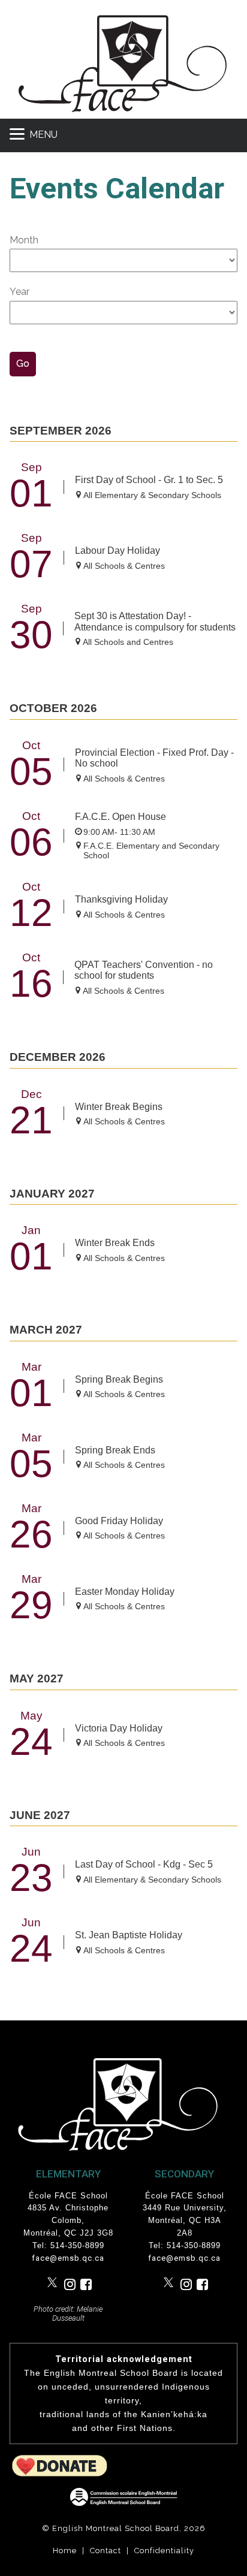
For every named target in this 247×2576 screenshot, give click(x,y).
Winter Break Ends (115, 1243)
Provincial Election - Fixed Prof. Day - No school (154, 758)
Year (19, 292)
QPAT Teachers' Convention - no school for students (144, 970)
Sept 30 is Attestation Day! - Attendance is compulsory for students (155, 621)
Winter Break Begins (119, 1107)
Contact (106, 2551)
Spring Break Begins (119, 1379)
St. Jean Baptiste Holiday (129, 1935)
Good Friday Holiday (119, 1521)
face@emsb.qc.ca (68, 2258)
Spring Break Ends (115, 1450)
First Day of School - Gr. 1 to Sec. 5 (149, 480)
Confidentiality (164, 2551)
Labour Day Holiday (118, 551)
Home (65, 2551)
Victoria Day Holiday (119, 1728)
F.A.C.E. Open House (121, 817)
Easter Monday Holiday (125, 1592)
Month (24, 240)
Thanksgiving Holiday (121, 899)
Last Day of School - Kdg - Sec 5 (144, 1864)
